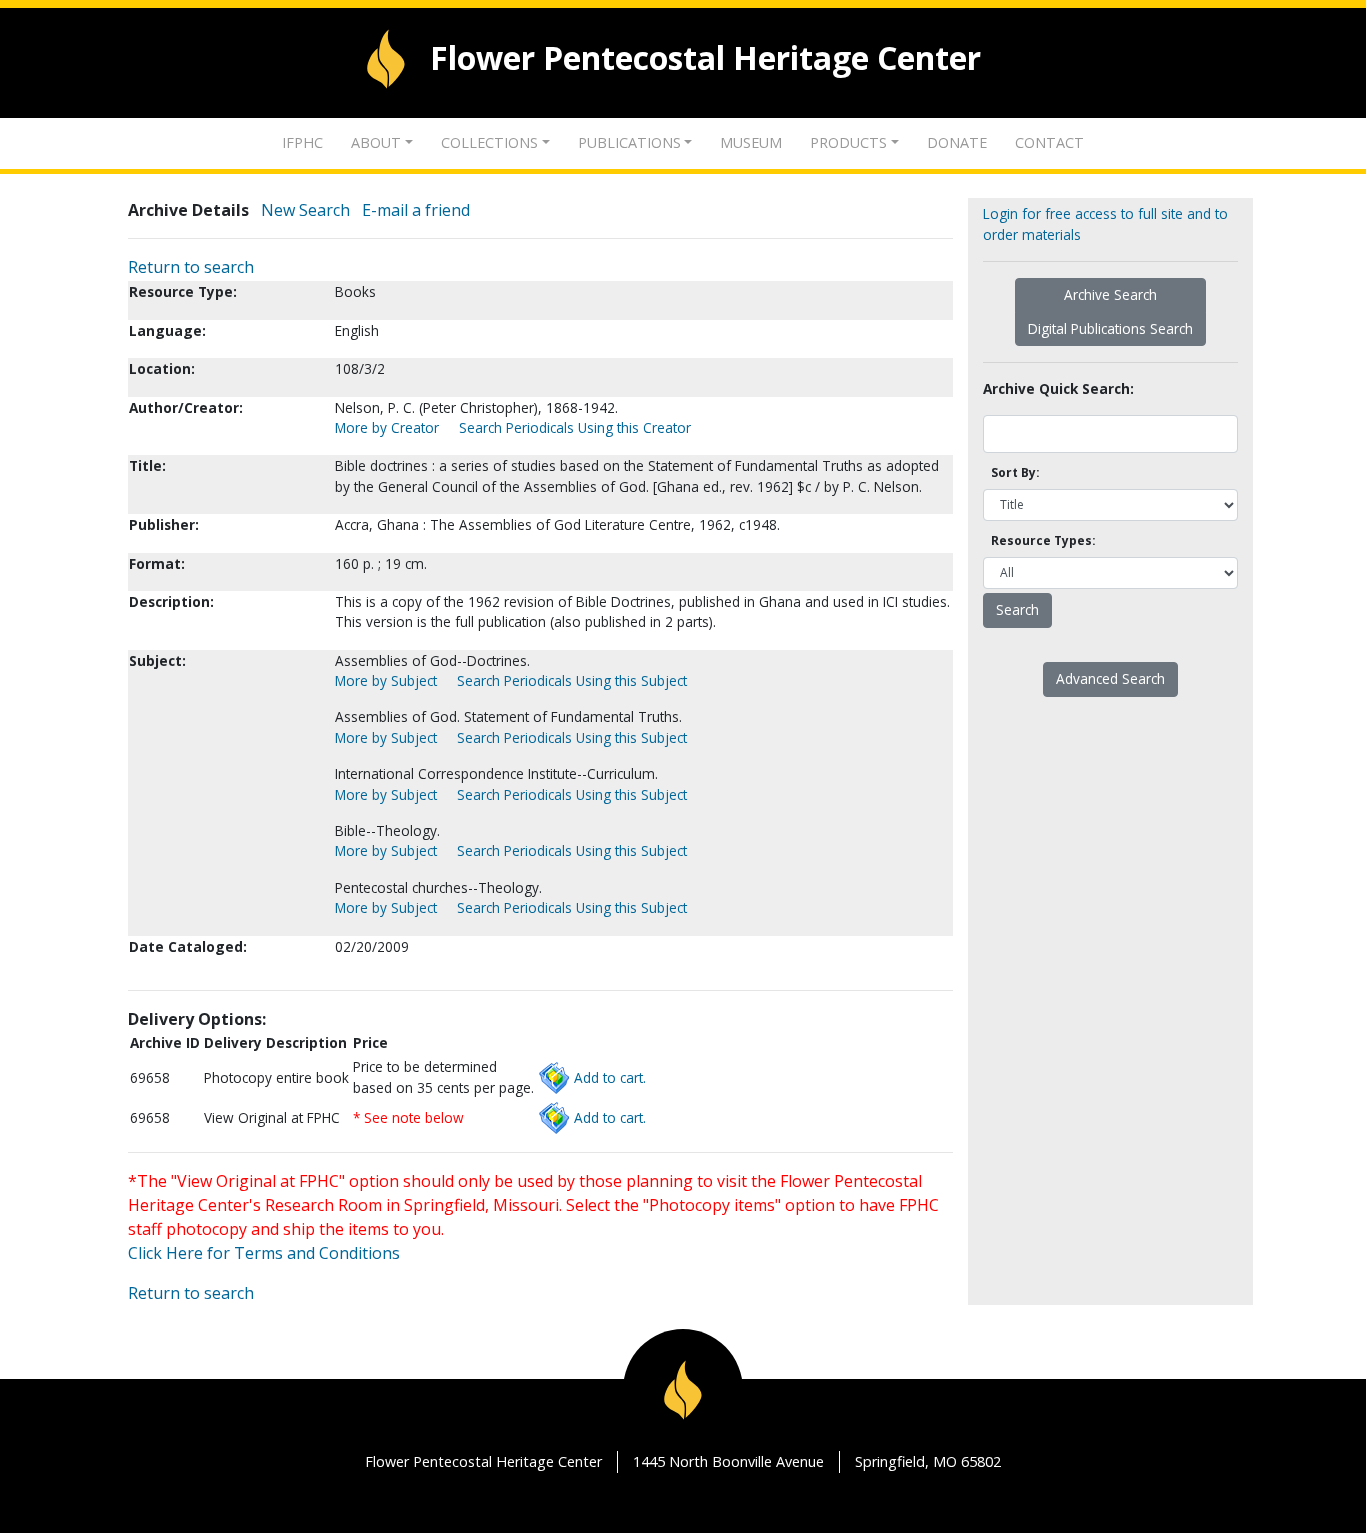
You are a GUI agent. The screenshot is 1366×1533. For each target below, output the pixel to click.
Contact (1049, 142)
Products (848, 142)
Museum (751, 142)
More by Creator (387, 427)
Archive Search (1110, 294)
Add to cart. (610, 1077)
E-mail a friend (416, 210)
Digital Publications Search (1110, 328)
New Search (305, 210)
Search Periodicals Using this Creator (575, 427)
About (376, 142)
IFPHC (302, 142)
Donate (957, 142)
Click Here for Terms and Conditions (264, 1253)
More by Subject (386, 680)
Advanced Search (1110, 678)
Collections (489, 142)
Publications (629, 142)
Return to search (191, 267)
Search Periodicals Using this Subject (572, 680)
